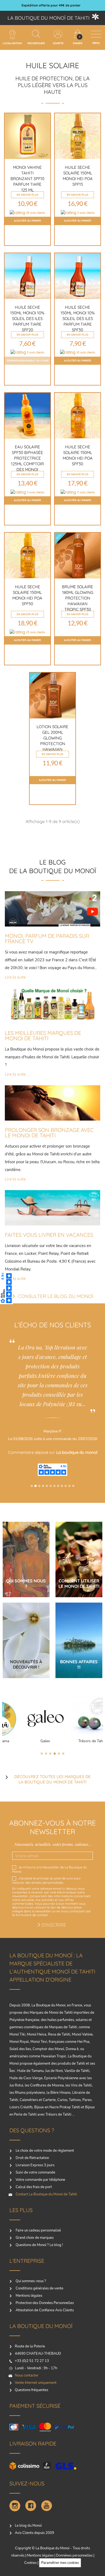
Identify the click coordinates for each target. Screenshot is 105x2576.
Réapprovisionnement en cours (28, 361)
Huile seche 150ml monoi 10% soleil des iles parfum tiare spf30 (78, 318)
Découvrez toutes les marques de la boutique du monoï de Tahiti (52, 1779)
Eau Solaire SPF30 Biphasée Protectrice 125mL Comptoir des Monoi (27, 458)
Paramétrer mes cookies (60, 2563)
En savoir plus (27, 195)
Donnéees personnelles (74, 2556)
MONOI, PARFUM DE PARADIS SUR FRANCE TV (47, 939)
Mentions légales (29, 2296)
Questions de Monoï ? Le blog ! (39, 2245)
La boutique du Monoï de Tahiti (49, 18)
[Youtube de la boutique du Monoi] (47, 2506)
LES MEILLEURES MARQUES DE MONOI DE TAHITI (43, 1036)
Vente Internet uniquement (36, 2383)
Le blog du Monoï (28, 2526)
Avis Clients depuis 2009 (34, 2533)
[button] (32, 1486)
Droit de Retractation (32, 2158)
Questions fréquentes (31, 2390)
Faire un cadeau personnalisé (38, 2230)
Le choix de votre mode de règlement (44, 2151)
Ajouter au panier (27, 221)
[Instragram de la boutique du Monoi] (15, 2506)
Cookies (30, 2563)
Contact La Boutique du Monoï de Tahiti (46, 2194)
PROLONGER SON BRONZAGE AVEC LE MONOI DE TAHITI (49, 1133)
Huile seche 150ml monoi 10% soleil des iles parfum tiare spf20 (27, 318)
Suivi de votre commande (35, 2172)
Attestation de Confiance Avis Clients (44, 2310)
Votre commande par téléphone (40, 2180)
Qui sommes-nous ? (30, 2281)
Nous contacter (27, 2375)
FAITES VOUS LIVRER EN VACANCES (49, 1235)
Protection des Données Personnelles (44, 2303)
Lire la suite (15, 978)
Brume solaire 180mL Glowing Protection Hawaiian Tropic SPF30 (78, 598)
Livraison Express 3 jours (35, 2165)
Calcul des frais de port (33, 2187)
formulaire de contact (32, 1915)
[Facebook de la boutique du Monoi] (31, 2506)
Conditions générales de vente (39, 2288)
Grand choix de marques (34, 2238)
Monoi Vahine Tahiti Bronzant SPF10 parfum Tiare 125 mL (27, 179)
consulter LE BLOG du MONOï (56, 1296)
